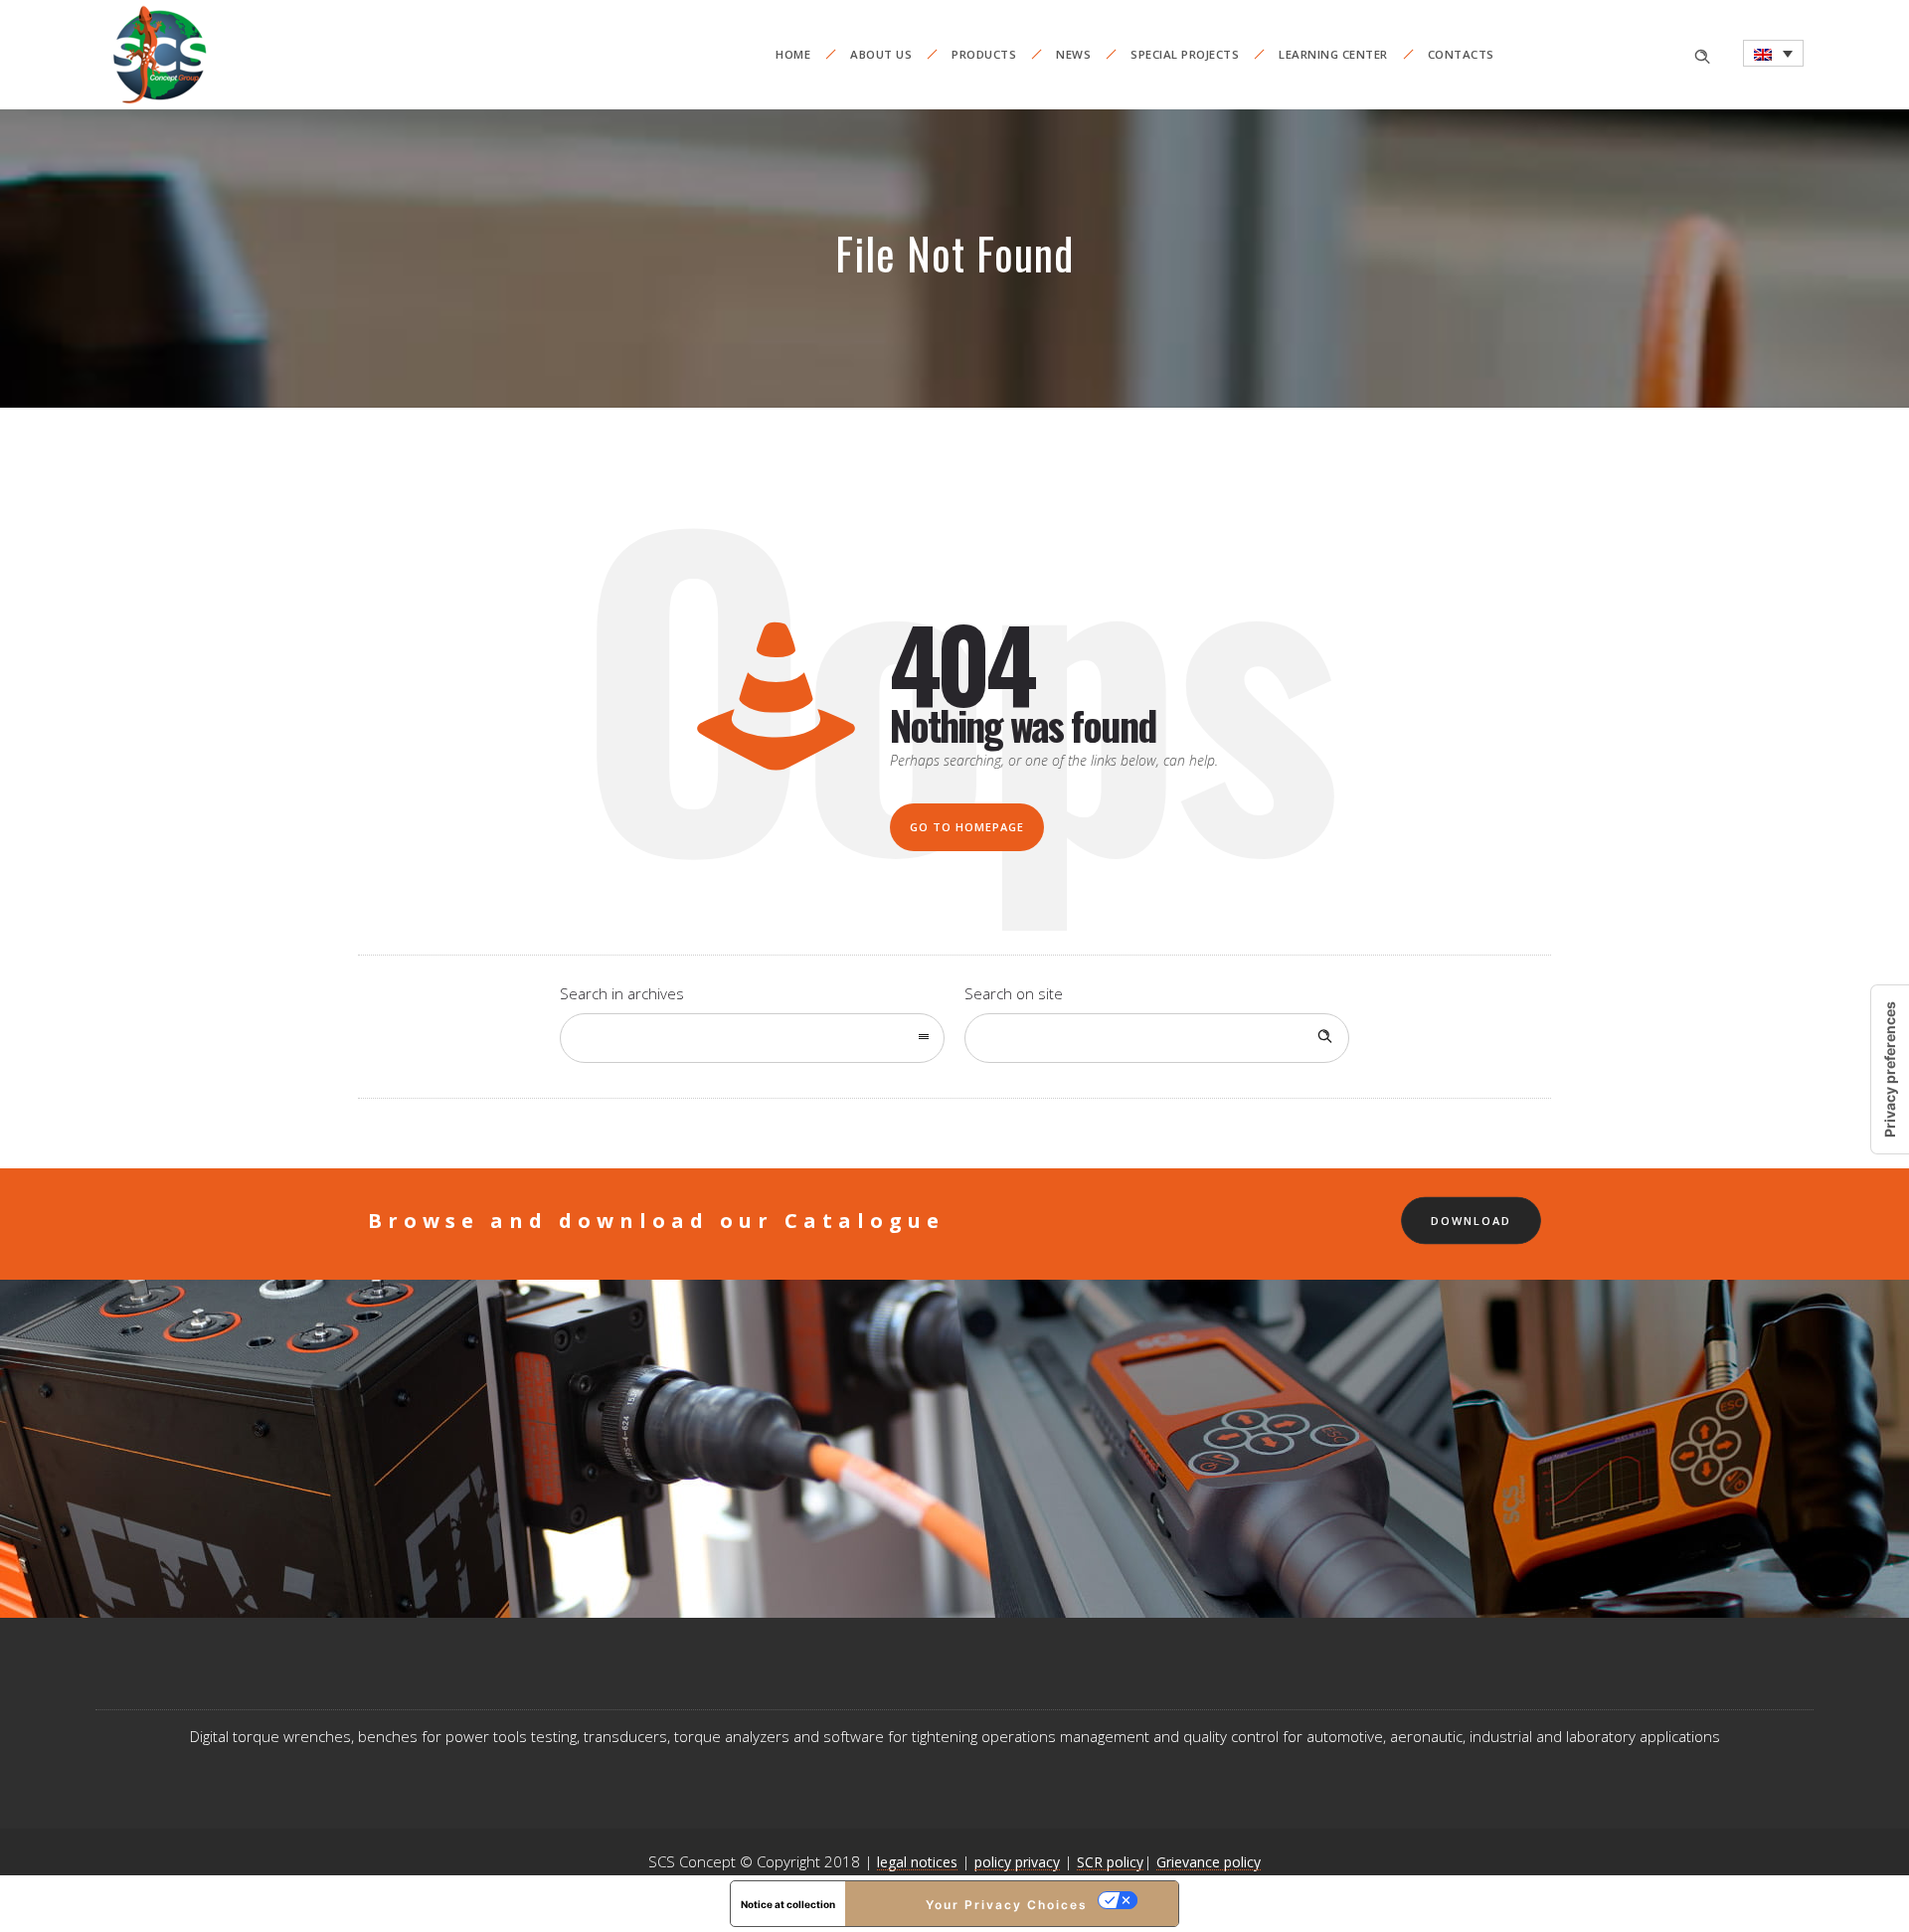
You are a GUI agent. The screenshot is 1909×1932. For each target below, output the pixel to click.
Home (793, 54)
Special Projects (1185, 54)
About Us (881, 54)
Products (984, 54)
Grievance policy (1209, 1862)
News (1073, 54)
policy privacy (1017, 1862)
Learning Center (1333, 54)
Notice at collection (788, 1904)
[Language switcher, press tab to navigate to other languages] (1773, 53)
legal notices (917, 1862)
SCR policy (1110, 1862)
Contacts (1461, 54)
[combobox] (752, 1038)
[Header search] (1702, 54)
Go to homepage (967, 827)
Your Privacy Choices (1007, 1905)
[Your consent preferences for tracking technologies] (1890, 1069)
